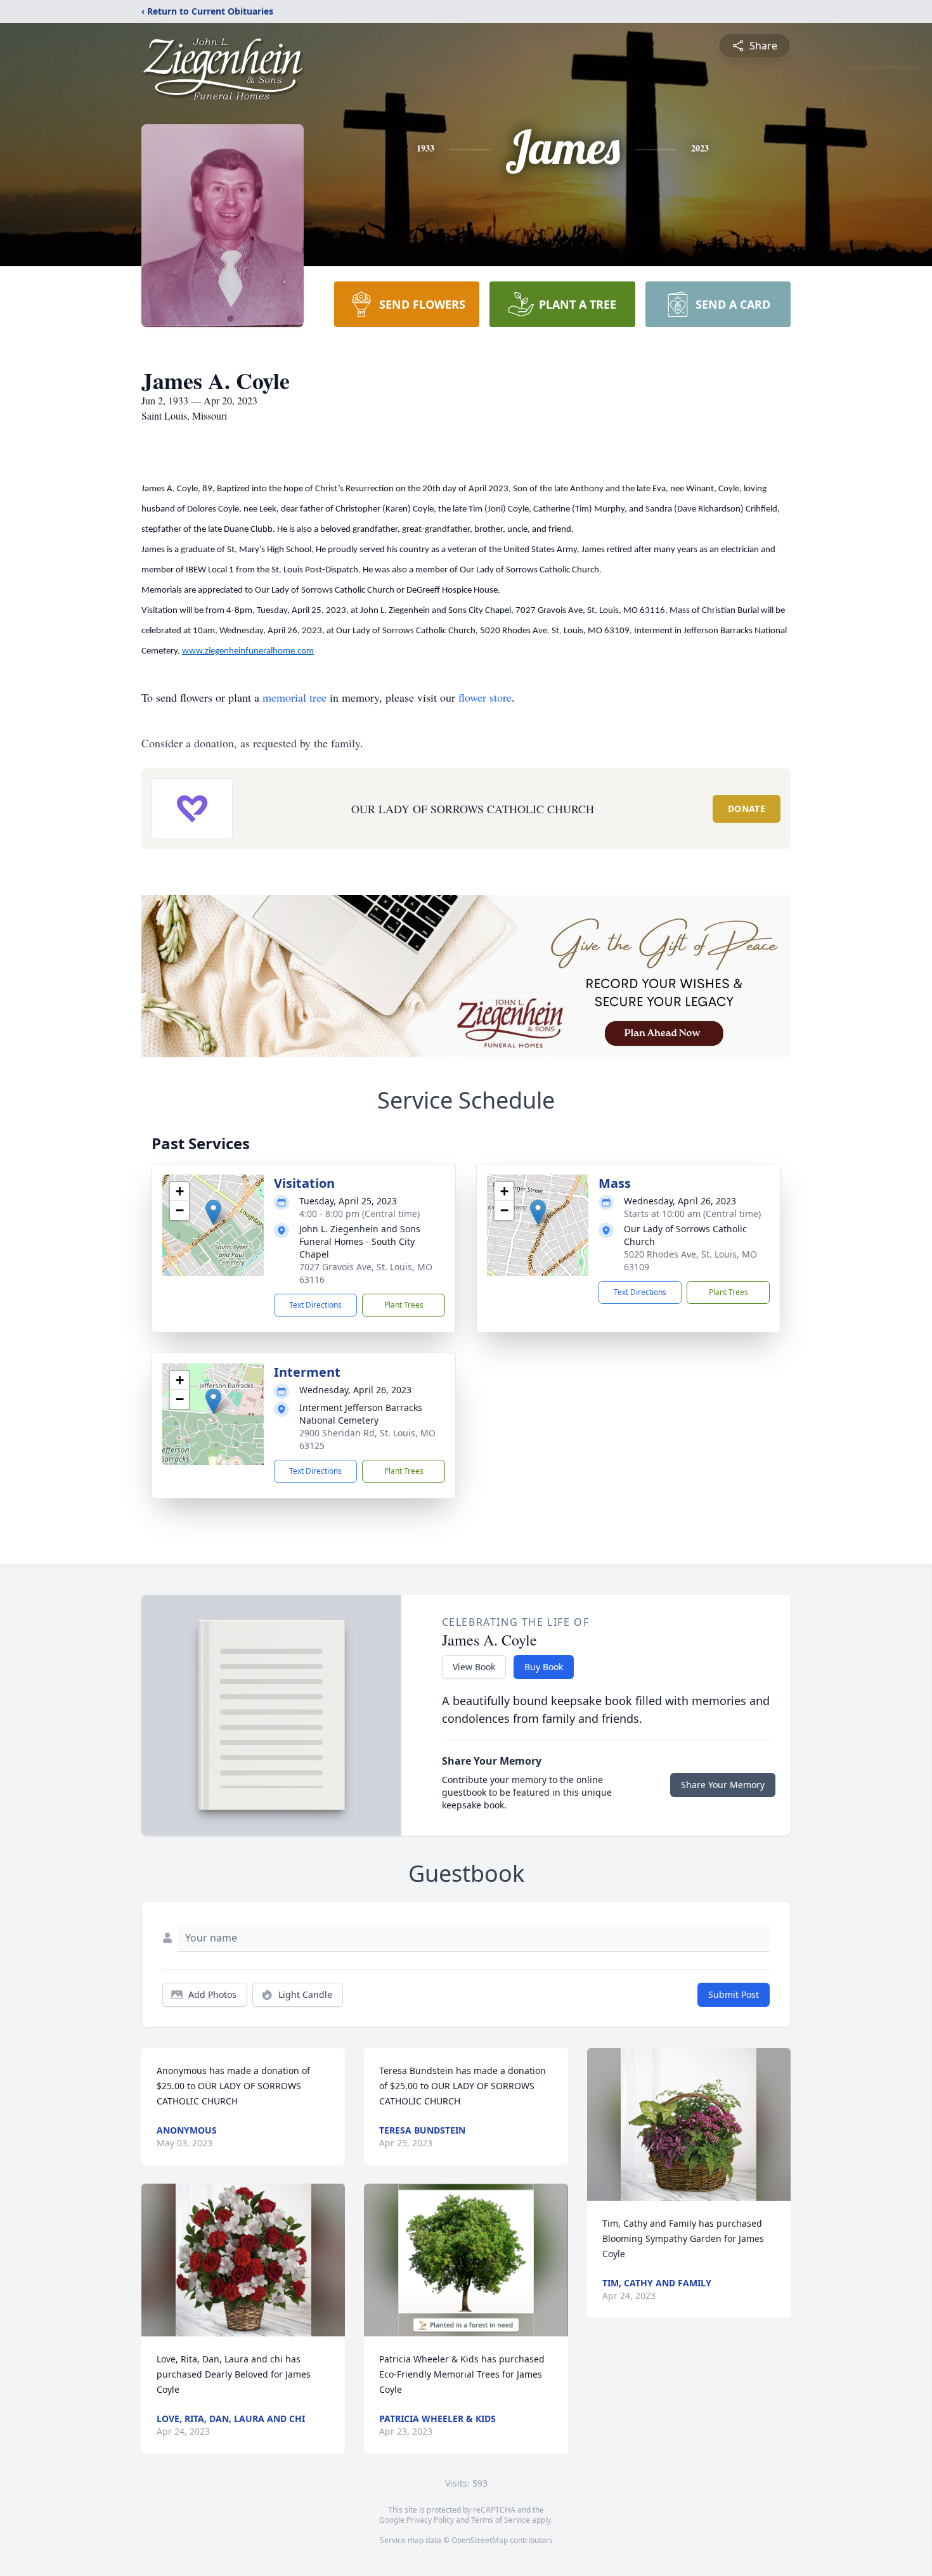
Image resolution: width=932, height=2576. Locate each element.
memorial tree (294, 697)
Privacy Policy (430, 2520)
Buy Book (544, 1667)
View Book (474, 1667)
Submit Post (734, 1994)
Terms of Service (501, 2520)
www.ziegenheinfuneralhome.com (248, 651)
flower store (485, 697)
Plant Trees (404, 1305)
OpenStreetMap (480, 2540)
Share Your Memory (723, 1785)
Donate (747, 808)
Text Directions (315, 1305)
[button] (213, 1212)
